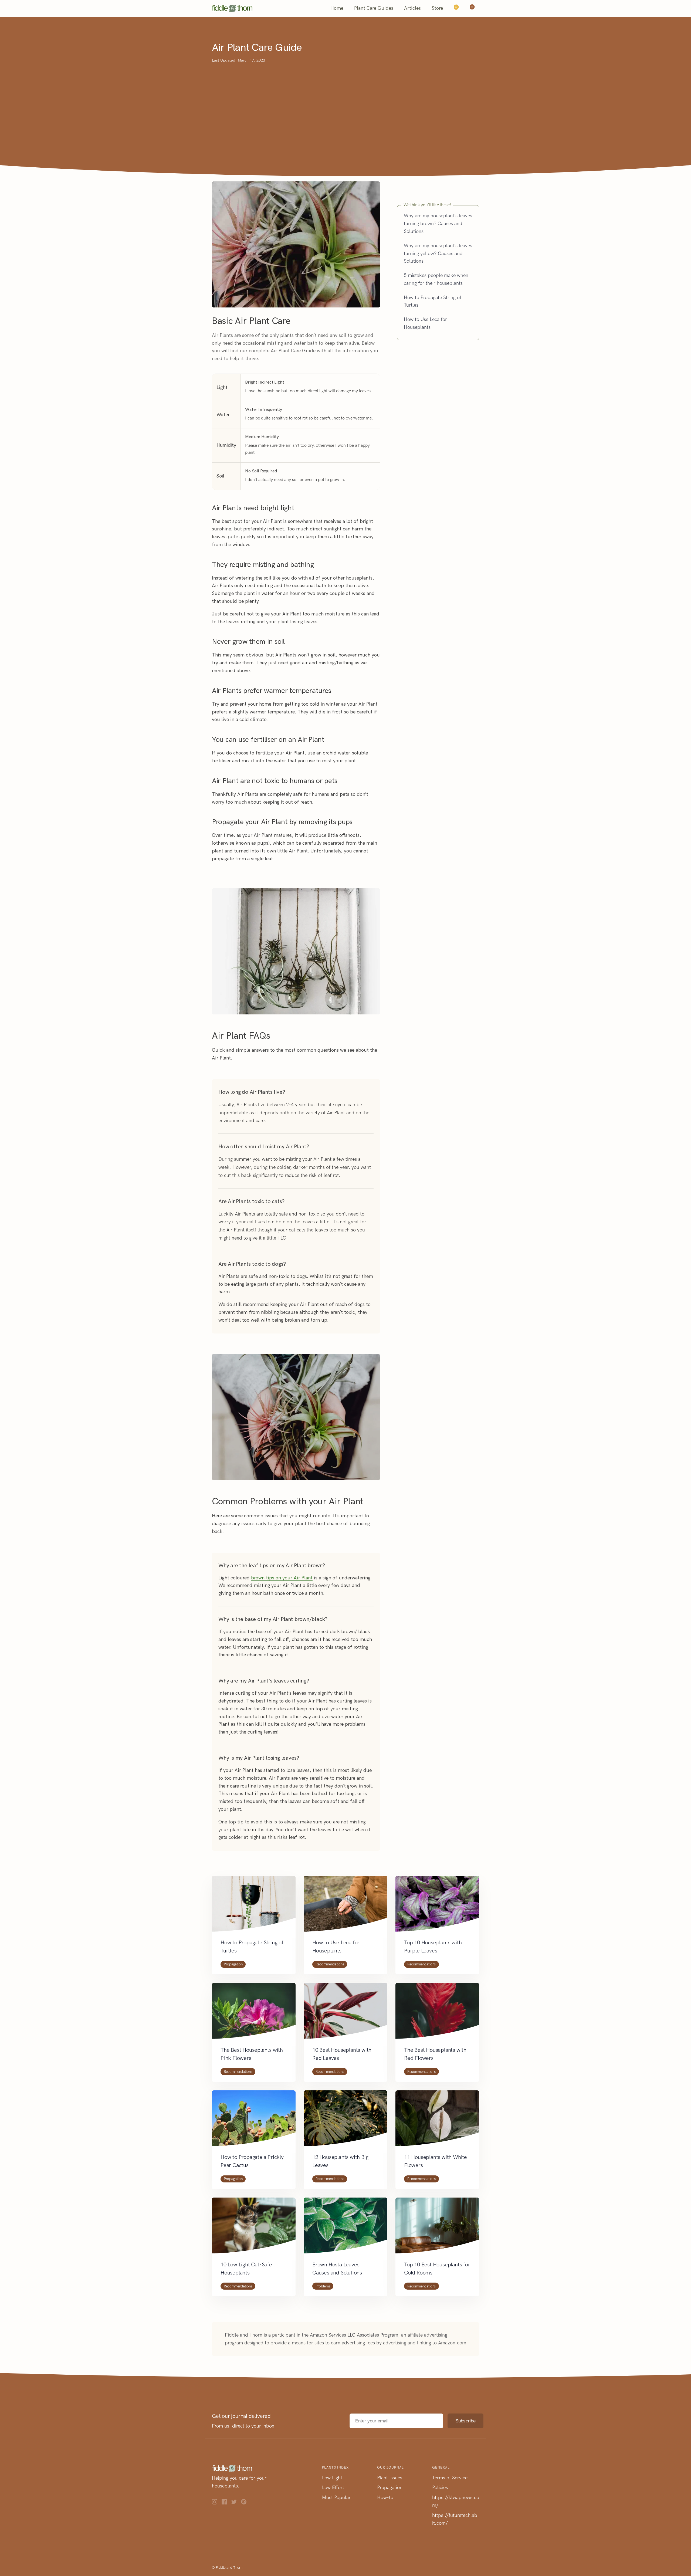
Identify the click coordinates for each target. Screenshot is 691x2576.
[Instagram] (217, 2503)
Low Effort (333, 2487)
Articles (412, 8)
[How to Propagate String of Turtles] (254, 1907)
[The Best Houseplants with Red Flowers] (437, 2014)
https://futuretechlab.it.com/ (455, 2519)
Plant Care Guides (374, 8)
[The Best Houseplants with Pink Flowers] (254, 2014)
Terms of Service (450, 2478)
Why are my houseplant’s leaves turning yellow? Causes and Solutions (438, 253)
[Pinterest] (246, 2503)
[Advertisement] (345, 104)
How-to (385, 2497)
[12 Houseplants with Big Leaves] (345, 2122)
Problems (323, 2286)
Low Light (332, 2478)
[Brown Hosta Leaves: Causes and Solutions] (345, 2229)
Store (437, 8)
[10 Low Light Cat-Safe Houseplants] (254, 2229)
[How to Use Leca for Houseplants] (345, 1907)
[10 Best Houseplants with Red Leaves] (345, 2014)
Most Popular (336, 2497)
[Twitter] (236, 2503)
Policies (440, 2487)
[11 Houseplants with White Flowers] (437, 2122)
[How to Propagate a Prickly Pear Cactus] (254, 2122)
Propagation (233, 1964)
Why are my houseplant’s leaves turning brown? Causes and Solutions (438, 224)
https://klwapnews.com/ (456, 2501)
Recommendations (330, 1964)
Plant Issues (390, 2478)
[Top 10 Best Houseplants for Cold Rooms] (437, 2229)
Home (337, 8)
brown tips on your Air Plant (282, 1578)
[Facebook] (226, 2503)
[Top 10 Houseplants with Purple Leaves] (437, 1907)
